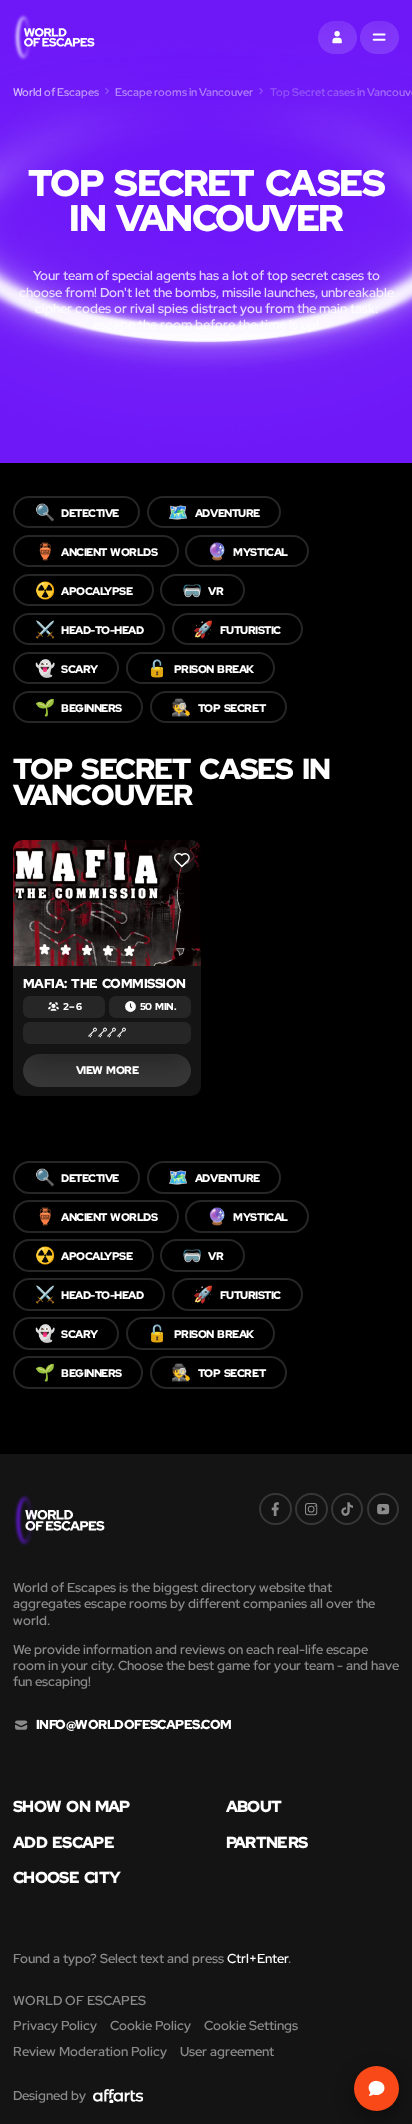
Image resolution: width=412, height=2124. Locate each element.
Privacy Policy (55, 2025)
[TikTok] (347, 1509)
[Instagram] (311, 1509)
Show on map (71, 1806)
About (254, 1806)
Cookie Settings (251, 2025)
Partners (267, 1842)
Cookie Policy (150, 2025)
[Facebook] (275, 1509)
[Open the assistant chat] (377, 2089)
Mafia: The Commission (104, 983)
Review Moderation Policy (90, 2051)
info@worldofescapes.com (134, 1725)
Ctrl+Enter (257, 1958)
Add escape (63, 1842)
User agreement (227, 2051)
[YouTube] (383, 1509)
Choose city (66, 1877)
